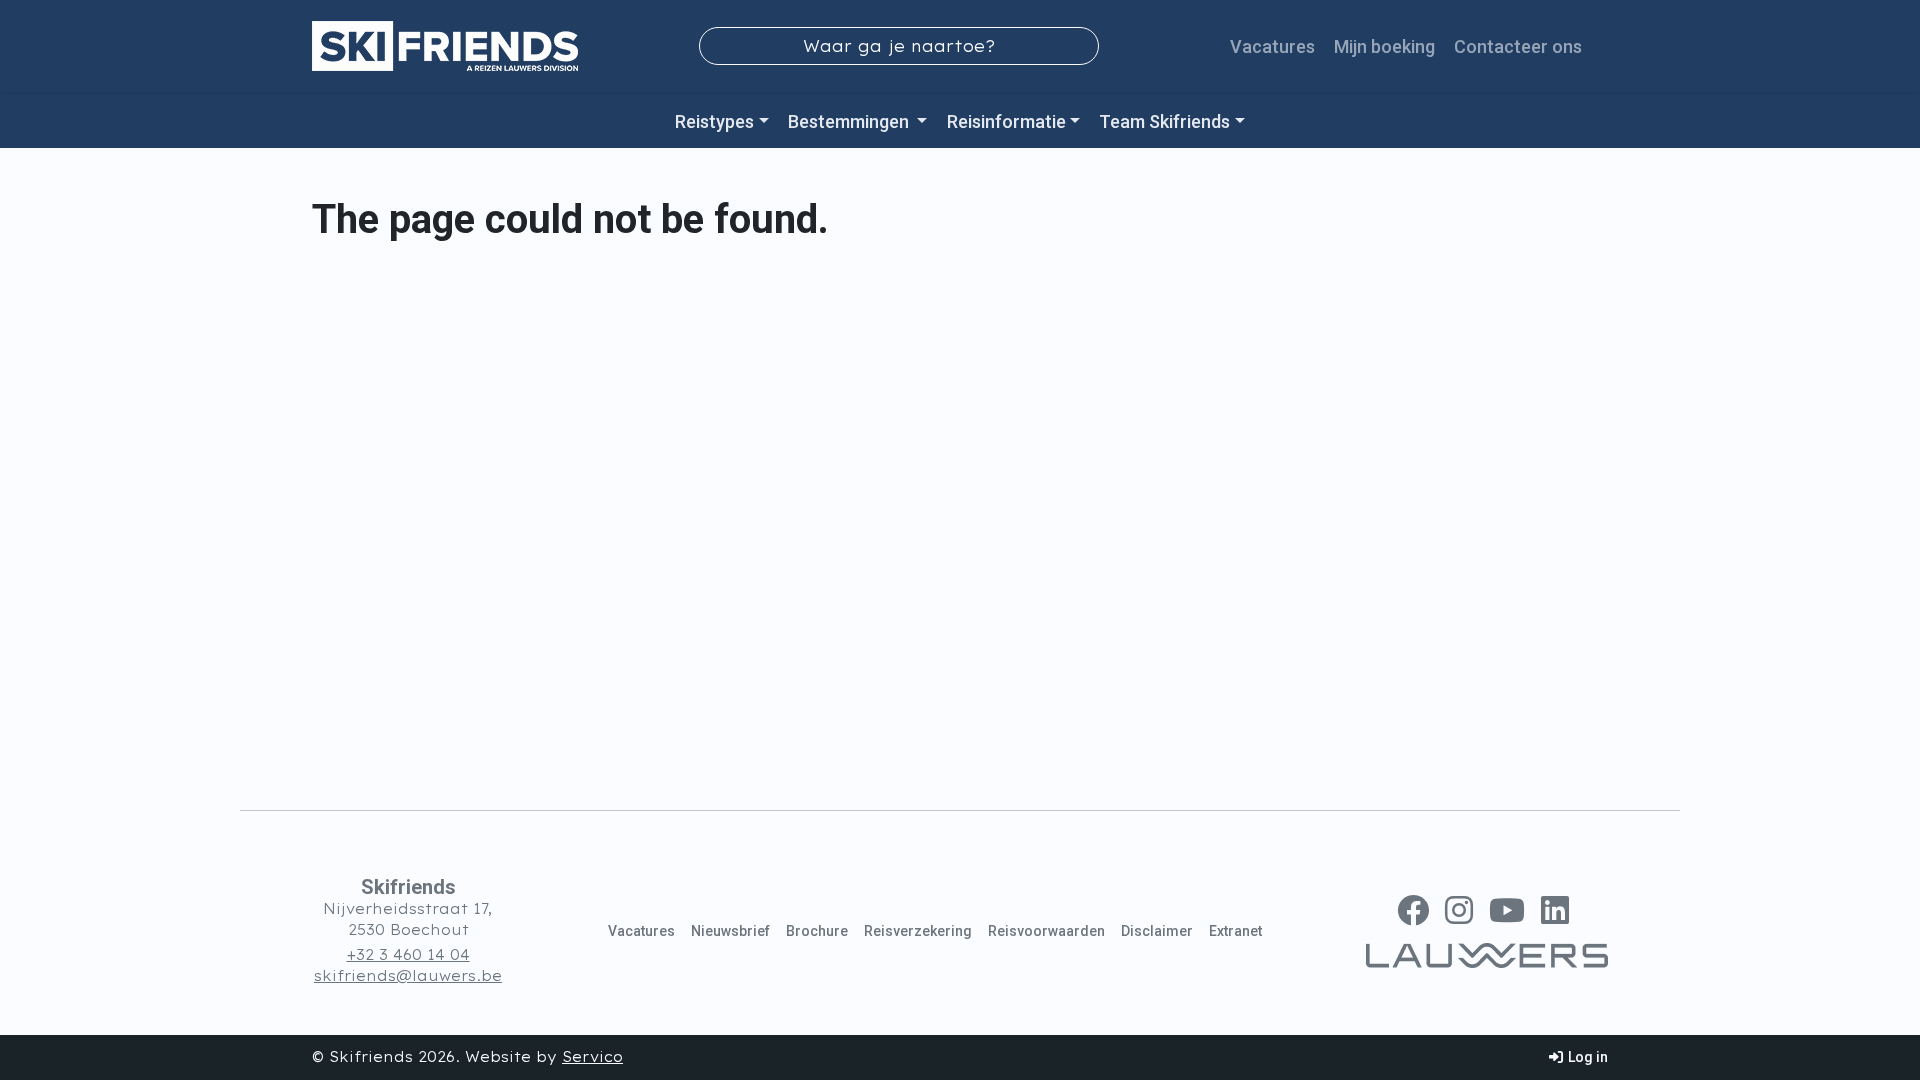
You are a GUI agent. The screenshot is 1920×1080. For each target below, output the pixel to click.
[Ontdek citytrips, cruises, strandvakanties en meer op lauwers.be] (1487, 955)
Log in (1586, 1057)
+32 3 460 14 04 (408, 955)
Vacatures (1272, 46)
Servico (592, 1057)
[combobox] (899, 46)
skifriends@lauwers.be (408, 976)
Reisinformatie (1006, 121)
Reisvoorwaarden (1046, 931)
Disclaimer (1157, 931)
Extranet (1235, 931)
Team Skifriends (1164, 121)
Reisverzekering (918, 931)
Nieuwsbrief (730, 931)
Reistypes (714, 121)
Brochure (817, 931)
